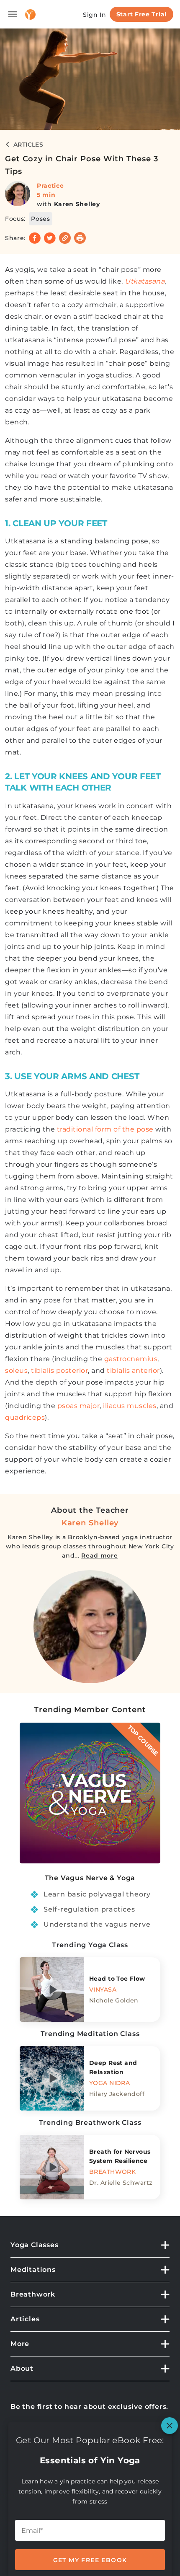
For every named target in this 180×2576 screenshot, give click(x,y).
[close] (170, 2426)
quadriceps (25, 1417)
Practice (50, 186)
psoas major (79, 1406)
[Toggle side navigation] (13, 14)
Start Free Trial (141, 14)
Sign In (95, 15)
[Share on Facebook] (35, 238)
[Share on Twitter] (50, 238)
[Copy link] (65, 238)
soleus (16, 1371)
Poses (41, 219)
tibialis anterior (133, 1371)
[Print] (80, 238)
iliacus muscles (130, 1406)
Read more (99, 1555)
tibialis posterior (59, 1371)
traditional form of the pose (105, 1129)
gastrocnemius (131, 1359)
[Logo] (30, 14)
